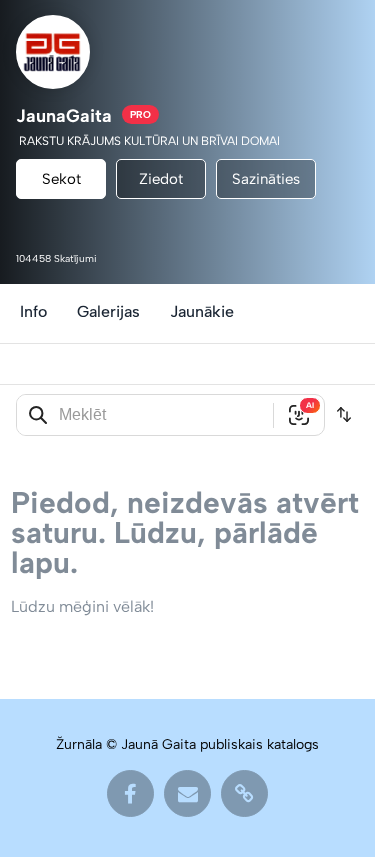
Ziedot (161, 179)
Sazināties (266, 179)
